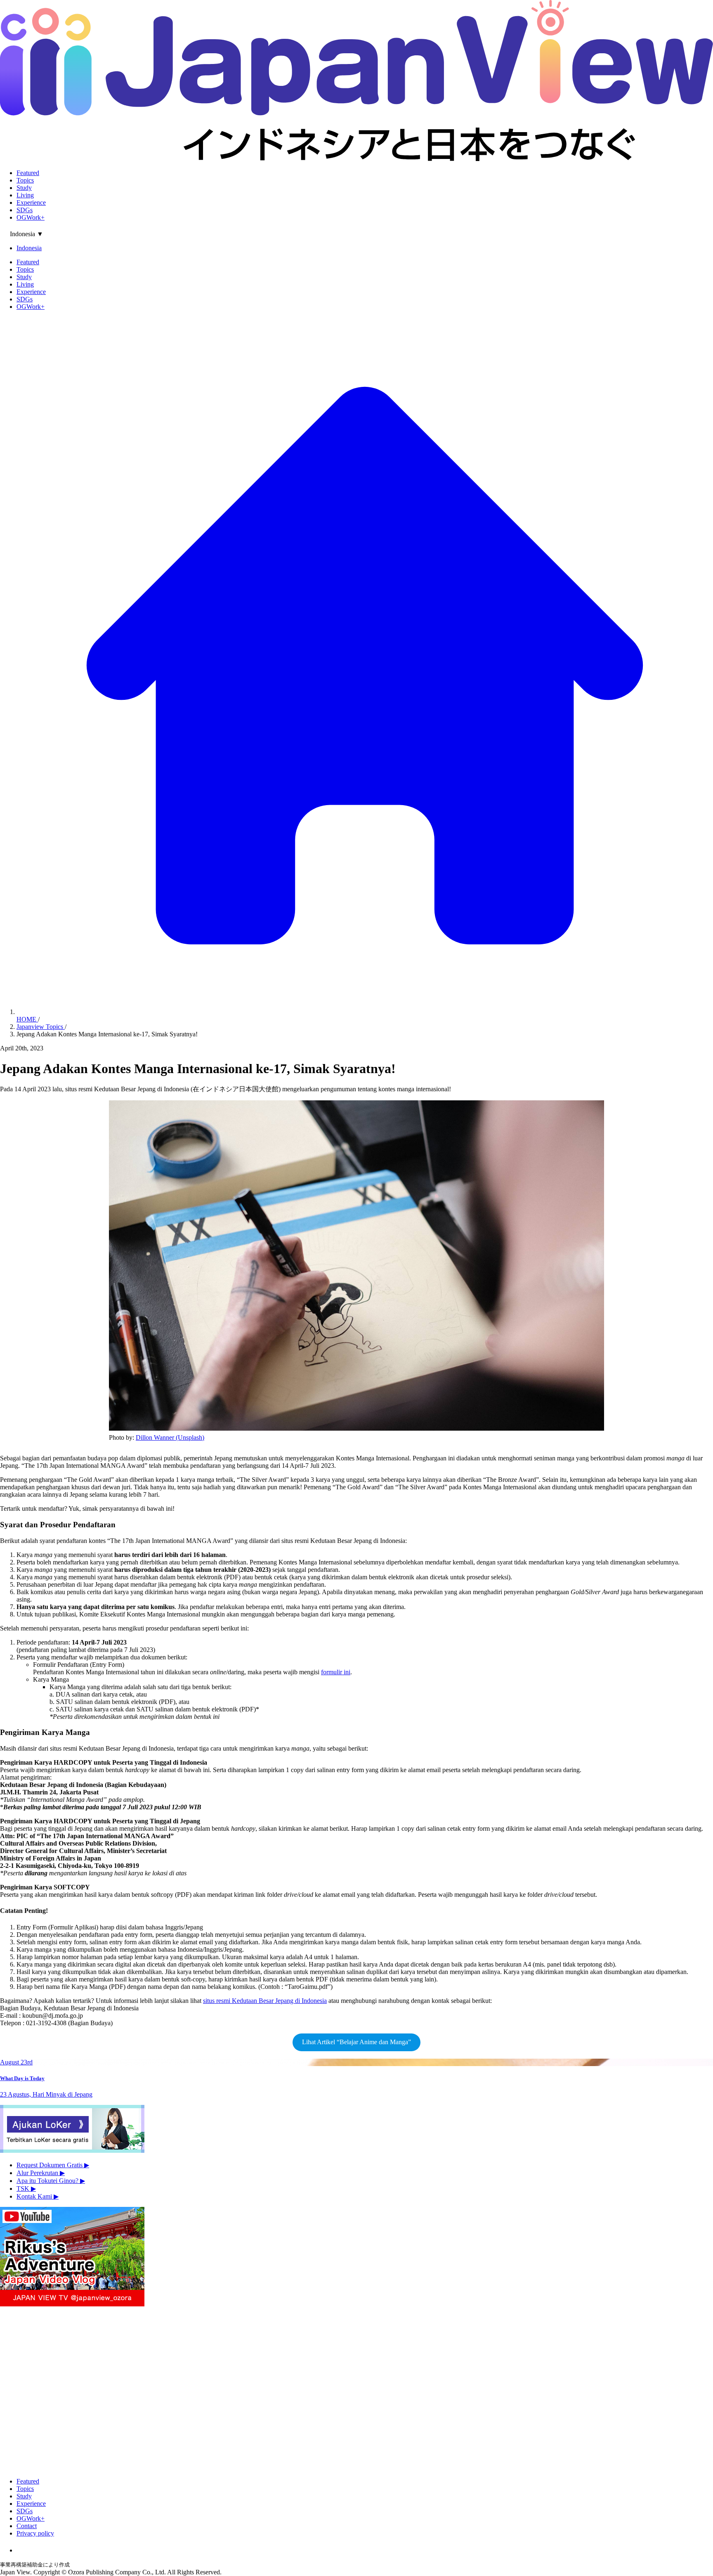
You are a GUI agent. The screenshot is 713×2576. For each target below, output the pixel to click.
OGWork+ (31, 217)
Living (25, 195)
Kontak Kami (38, 2196)
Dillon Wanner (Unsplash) (170, 1437)
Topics (25, 180)
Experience (31, 203)
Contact (27, 2526)
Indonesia (29, 248)
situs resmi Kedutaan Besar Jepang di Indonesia (265, 2001)
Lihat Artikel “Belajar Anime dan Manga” (356, 2042)
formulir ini (336, 1672)
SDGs (25, 210)
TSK (26, 2189)
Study (24, 188)
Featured (28, 173)
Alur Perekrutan (41, 2173)
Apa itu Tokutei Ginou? (51, 2181)
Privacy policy (35, 2533)
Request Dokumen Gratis (53, 2165)
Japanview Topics (41, 1027)
